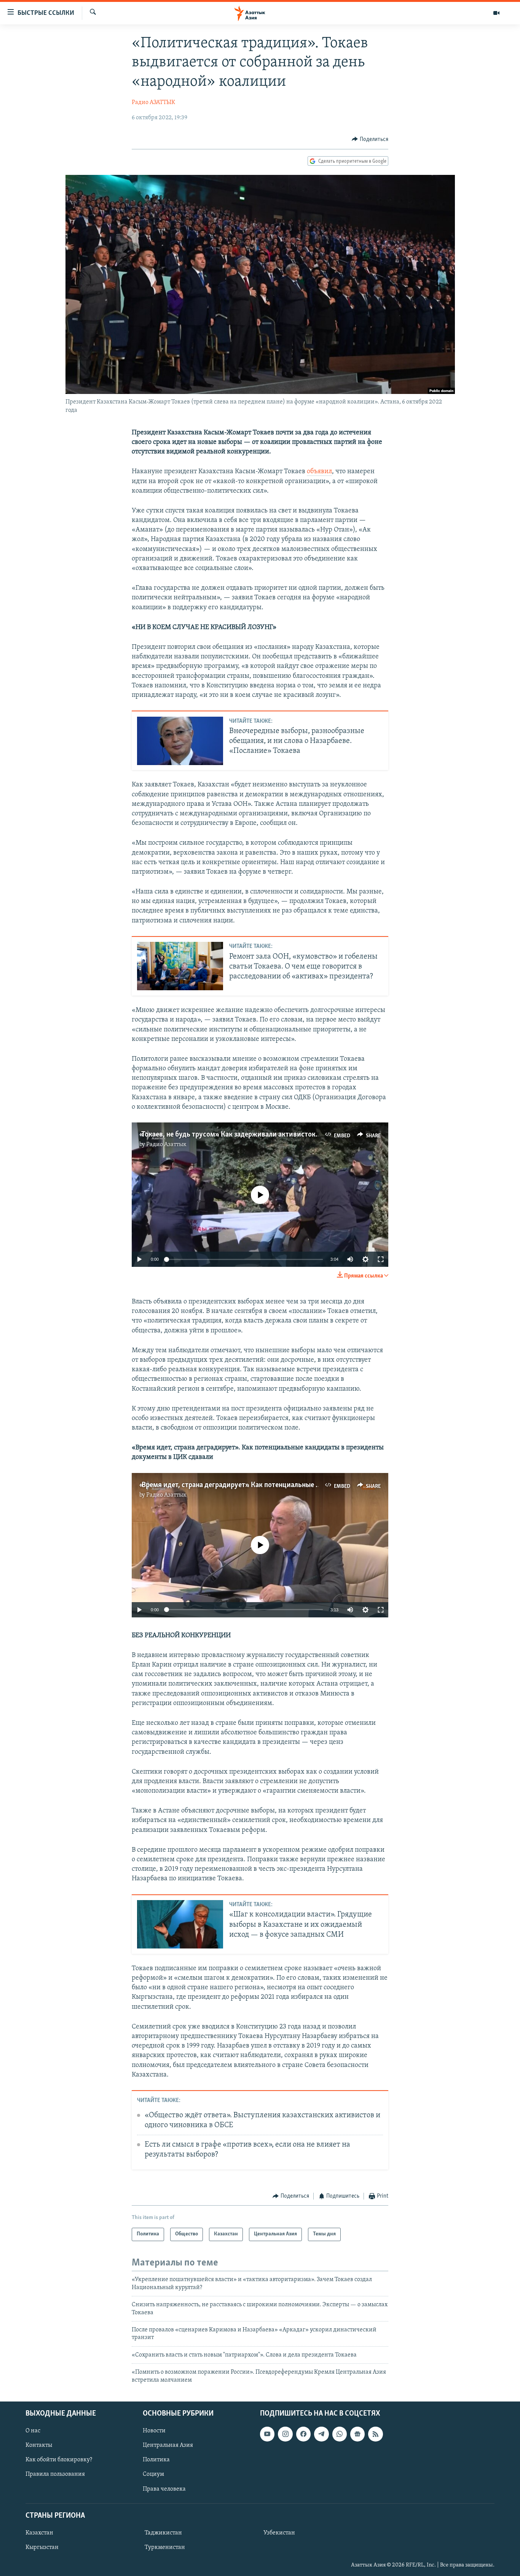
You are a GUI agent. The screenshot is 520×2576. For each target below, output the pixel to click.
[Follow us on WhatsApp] (340, 2434)
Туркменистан (165, 2547)
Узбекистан (279, 2533)
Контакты (39, 2445)
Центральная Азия (168, 2445)
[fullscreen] (381, 1259)
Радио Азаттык (166, 1145)
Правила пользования (55, 2474)
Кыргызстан (42, 2547)
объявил (319, 472)
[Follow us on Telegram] (321, 2434)
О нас (33, 2431)
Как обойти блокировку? (59, 2460)
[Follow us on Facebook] (303, 2434)
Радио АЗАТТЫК (153, 102)
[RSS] (375, 2434)
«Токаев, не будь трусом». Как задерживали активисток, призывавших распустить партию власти (295, 1135)
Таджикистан (163, 2533)
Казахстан (39, 2533)
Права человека (164, 2489)
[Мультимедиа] (496, 13)
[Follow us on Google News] (357, 2434)
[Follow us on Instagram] (285, 2434)
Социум (153, 2474)
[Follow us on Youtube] (267, 2434)
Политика (156, 2460)
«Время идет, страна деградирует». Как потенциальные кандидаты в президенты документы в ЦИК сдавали (311, 1485)
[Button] (370, 139)
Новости (154, 2431)
